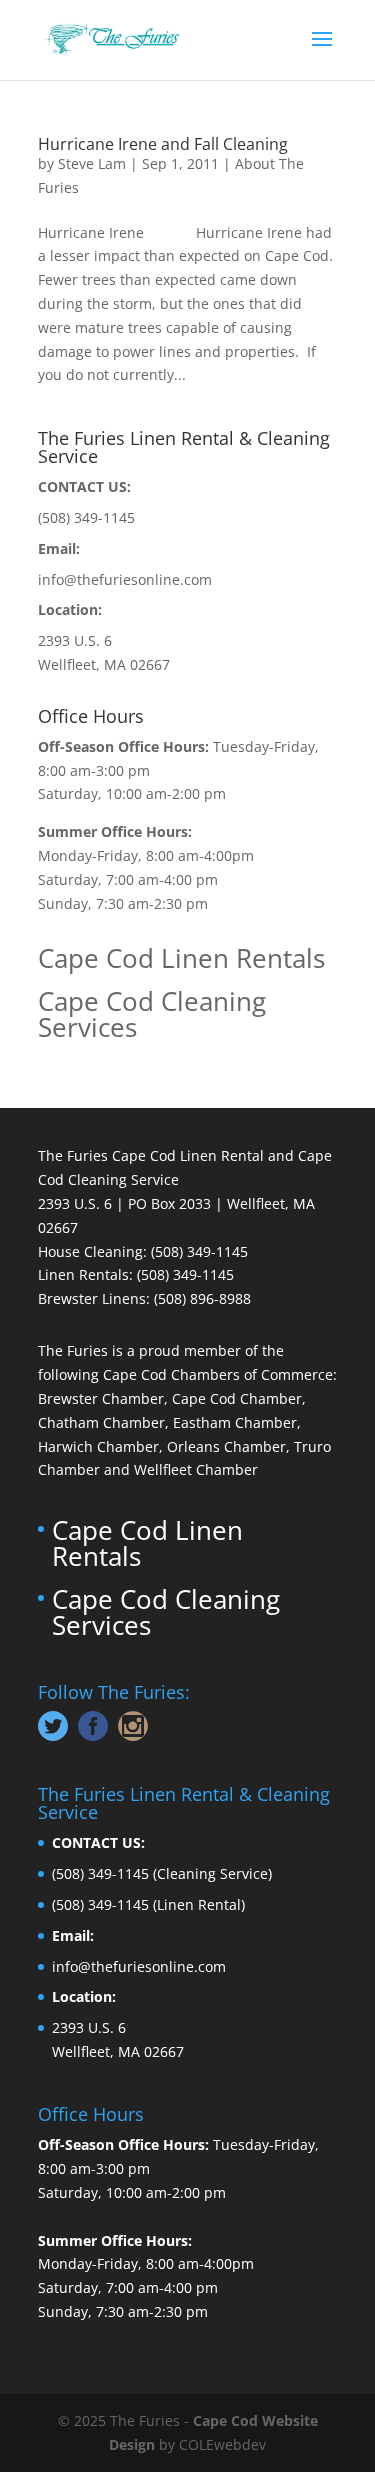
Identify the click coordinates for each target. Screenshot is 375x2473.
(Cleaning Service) (212, 1873)
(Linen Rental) (199, 1904)
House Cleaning (90, 1251)
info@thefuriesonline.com (125, 579)
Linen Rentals (83, 1274)
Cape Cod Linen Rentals (181, 958)
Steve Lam (92, 163)
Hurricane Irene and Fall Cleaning (163, 144)
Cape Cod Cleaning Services (152, 1014)
